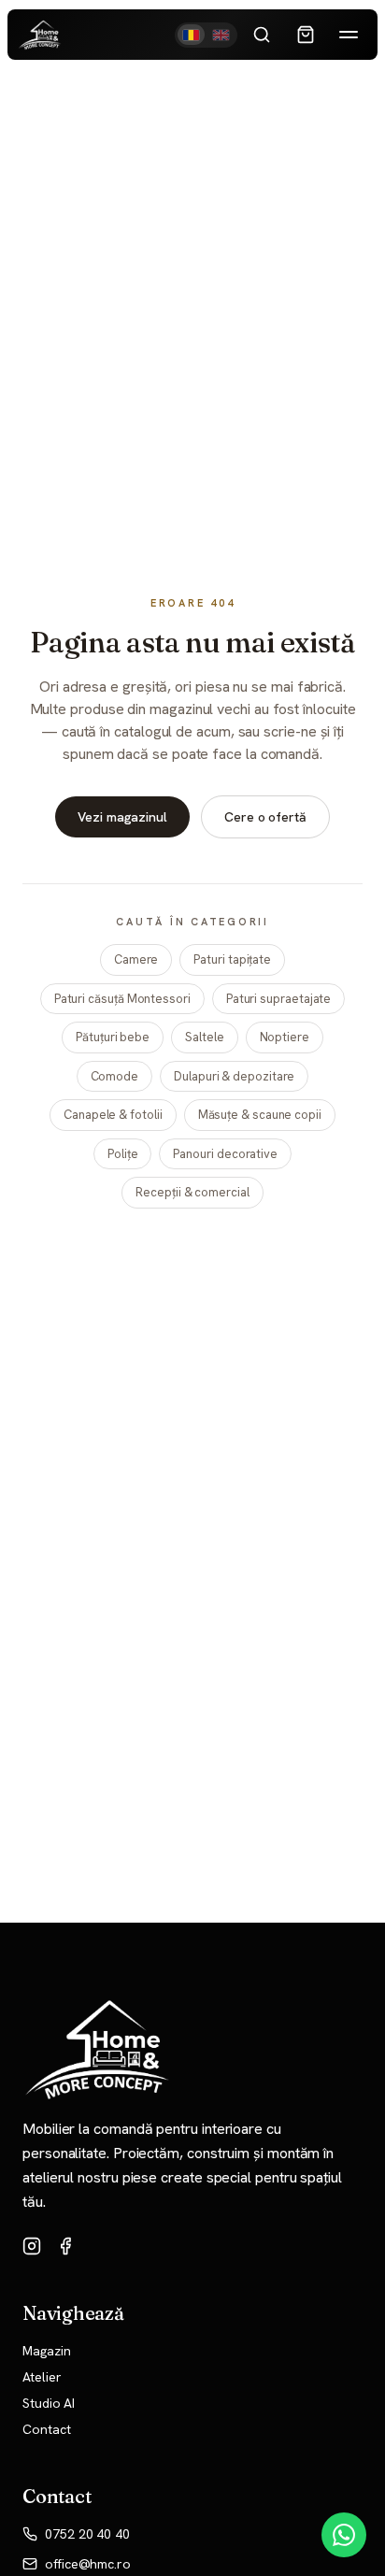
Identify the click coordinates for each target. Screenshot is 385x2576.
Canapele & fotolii (113, 1115)
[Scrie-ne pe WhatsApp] (344, 2535)
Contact (46, 2429)
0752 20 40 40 (87, 2534)
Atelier (42, 2377)
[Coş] (306, 35)
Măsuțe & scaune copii (260, 1115)
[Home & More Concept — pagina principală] (40, 35)
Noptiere (285, 1037)
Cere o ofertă (265, 817)
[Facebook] (65, 2246)
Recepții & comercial (192, 1192)
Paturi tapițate (232, 959)
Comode (115, 1076)
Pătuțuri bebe (113, 1037)
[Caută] (262, 35)
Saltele (204, 1037)
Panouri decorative (225, 1154)
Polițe (123, 1154)
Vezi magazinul (122, 817)
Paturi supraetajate (278, 999)
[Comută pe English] (221, 35)
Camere (136, 959)
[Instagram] (32, 2246)
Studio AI (49, 2403)
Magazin (46, 2351)
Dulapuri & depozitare (234, 1076)
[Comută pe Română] (192, 35)
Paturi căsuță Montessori (122, 999)
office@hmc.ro (88, 2564)
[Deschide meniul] (349, 35)
